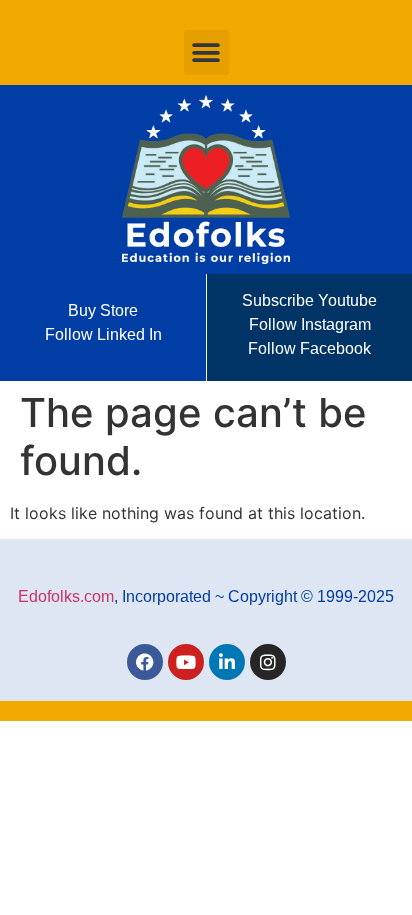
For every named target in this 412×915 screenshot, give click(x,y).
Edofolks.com (66, 596)
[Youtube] (186, 662)
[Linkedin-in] (227, 662)
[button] (206, 52)
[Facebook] (145, 662)
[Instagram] (268, 662)
